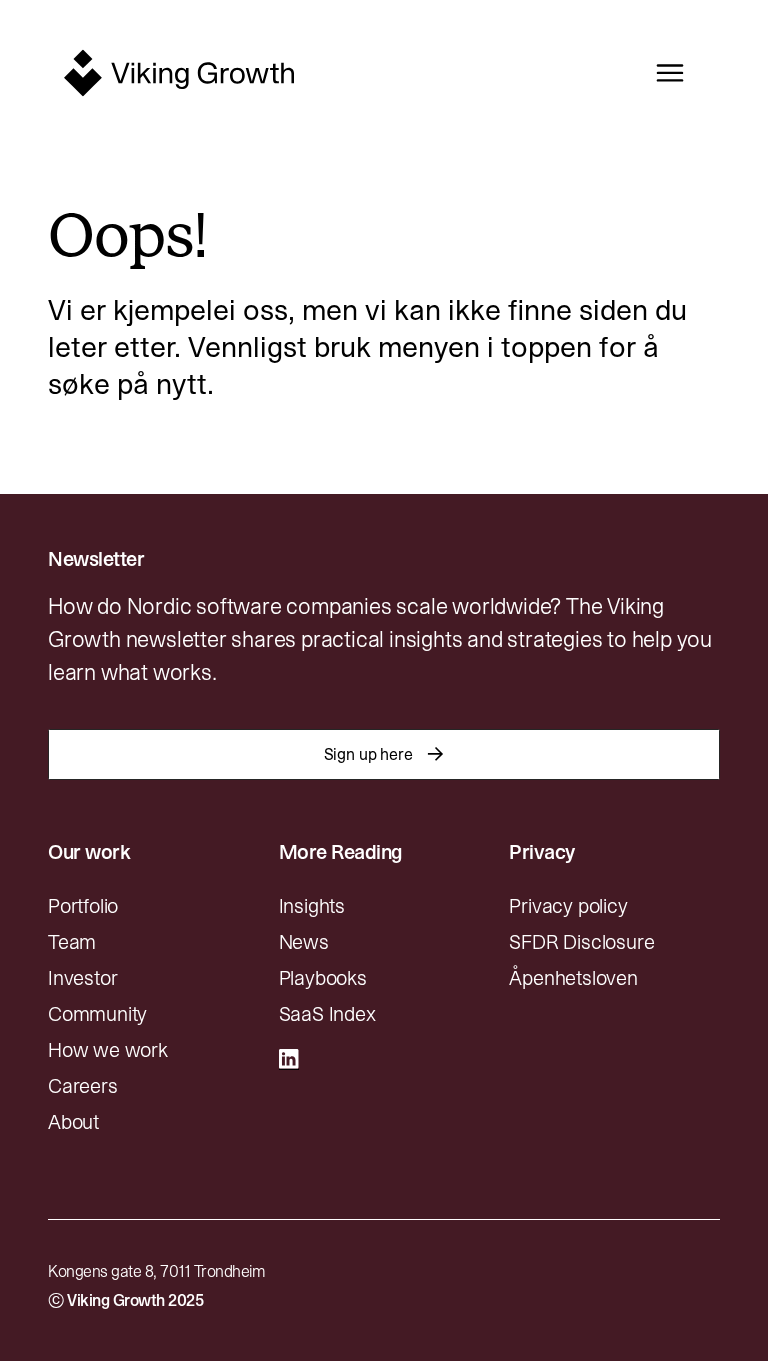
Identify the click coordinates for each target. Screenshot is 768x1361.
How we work (108, 1050)
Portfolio (83, 906)
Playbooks (323, 978)
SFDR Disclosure (581, 942)
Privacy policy (568, 906)
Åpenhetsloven (573, 978)
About (73, 1122)
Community (97, 1014)
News (304, 942)
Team (72, 942)
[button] (665, 73)
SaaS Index (327, 1014)
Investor (82, 978)
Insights (312, 906)
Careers (83, 1086)
